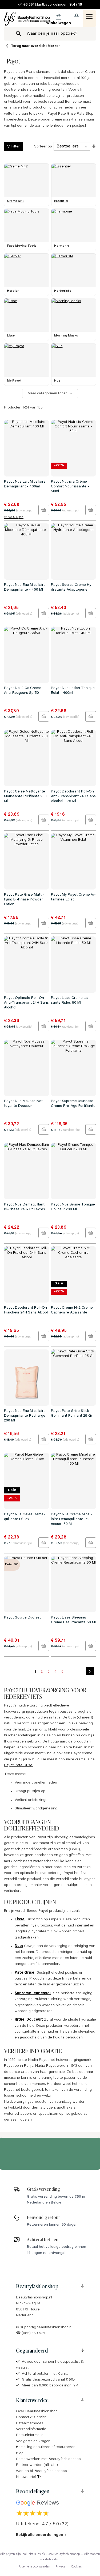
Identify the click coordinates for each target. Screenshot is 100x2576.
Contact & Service (31, 2417)
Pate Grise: (25, 1973)
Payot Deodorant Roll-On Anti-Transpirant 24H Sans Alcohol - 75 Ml (73, 796)
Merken (54, 46)
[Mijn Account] (77, 16)
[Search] (18, 34)
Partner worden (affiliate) (37, 2465)
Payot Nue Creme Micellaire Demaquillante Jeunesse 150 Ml (71, 1519)
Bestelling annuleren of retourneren (46, 2447)
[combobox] (50, 34)
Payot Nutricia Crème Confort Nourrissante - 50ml (70, 487)
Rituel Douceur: (29, 2020)
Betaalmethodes (30, 2423)
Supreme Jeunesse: (33, 1993)
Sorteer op (43, 147)
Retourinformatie (30, 2435)
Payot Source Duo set (22, 1618)
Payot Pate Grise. (19, 1765)
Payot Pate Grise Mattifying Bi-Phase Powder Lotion (24, 900)
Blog (20, 2453)
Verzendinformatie (31, 2429)
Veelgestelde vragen (33, 2441)
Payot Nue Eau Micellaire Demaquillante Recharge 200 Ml (25, 1416)
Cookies (76, 2567)
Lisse (20, 1920)
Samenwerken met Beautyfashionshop (48, 2459)
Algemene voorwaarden (34, 2567)
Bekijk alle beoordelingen (40, 2535)
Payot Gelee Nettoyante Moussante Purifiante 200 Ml (25, 796)
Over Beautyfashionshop (37, 2411)
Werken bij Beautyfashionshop (41, 2471)
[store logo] (27, 19)
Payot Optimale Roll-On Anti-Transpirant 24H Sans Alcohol (26, 1003)
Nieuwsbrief (26, 2477)
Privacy (61, 2567)
